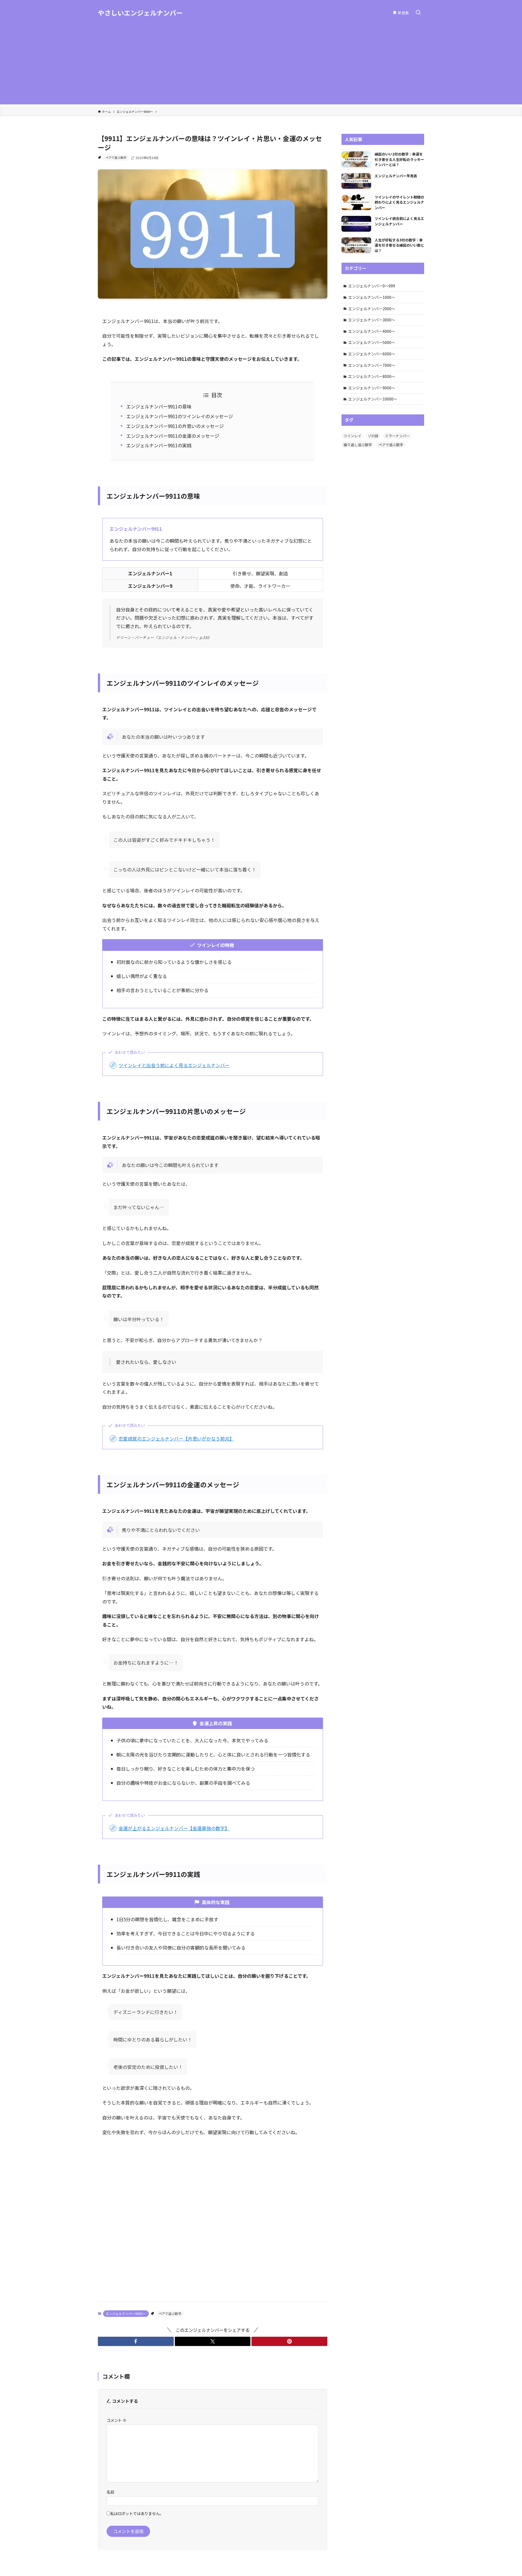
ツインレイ (352, 436)
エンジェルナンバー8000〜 (372, 376)
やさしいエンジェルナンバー (140, 13)
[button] (136, 2341)
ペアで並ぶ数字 (116, 157)
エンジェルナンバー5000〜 (372, 342)
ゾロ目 (373, 436)
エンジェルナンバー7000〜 (372, 365)
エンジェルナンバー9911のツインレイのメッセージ (180, 416)
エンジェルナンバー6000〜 (372, 354)
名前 (110, 2492)
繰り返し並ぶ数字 (358, 445)
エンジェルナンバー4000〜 (372, 331)
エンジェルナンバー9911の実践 (159, 445)
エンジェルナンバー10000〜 (373, 399)
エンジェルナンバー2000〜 (372, 309)
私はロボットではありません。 (137, 2513)
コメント (116, 2420)
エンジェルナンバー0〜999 (372, 286)
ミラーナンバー (397, 436)
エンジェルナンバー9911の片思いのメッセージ (175, 426)
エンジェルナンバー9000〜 (126, 2313)
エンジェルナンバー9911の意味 (159, 406)
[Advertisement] (261, 66)
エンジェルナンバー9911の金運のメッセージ (173, 436)
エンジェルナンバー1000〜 (372, 297)
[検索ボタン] (418, 13)
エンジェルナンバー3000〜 (372, 320)
